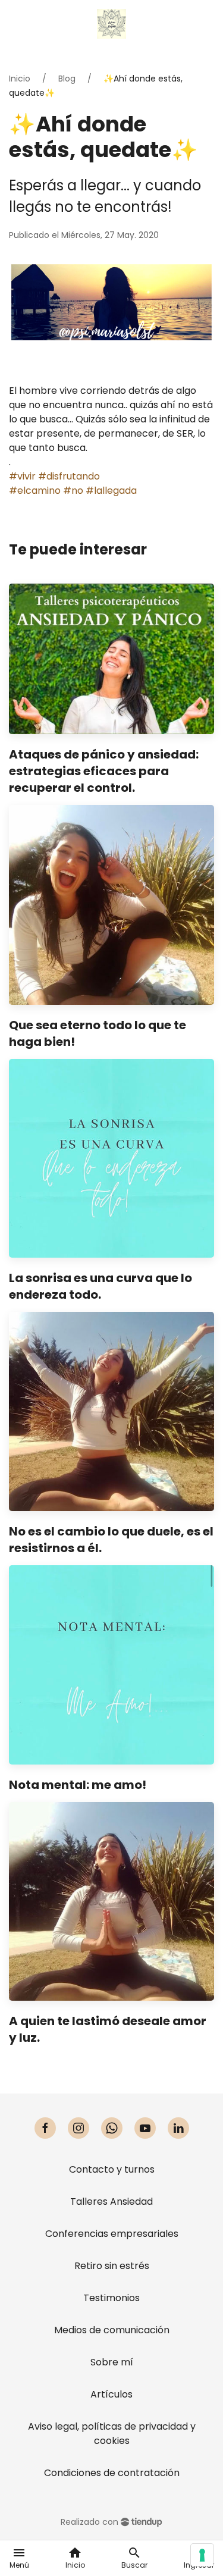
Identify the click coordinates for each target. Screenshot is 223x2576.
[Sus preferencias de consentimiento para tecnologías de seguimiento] (202, 2555)
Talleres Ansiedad (111, 2201)
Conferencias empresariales (112, 2234)
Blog (67, 79)
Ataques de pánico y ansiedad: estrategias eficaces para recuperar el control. (104, 771)
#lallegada (111, 491)
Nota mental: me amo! (78, 1785)
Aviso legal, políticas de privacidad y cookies (112, 2434)
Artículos (111, 2394)
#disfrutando (69, 476)
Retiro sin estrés (112, 2266)
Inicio (20, 79)
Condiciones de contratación (112, 2473)
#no (73, 491)
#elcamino (35, 491)
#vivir (22, 476)
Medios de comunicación (112, 2330)
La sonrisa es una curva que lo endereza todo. (100, 1286)
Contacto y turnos (112, 2169)
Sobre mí (112, 2362)
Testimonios (111, 2298)
